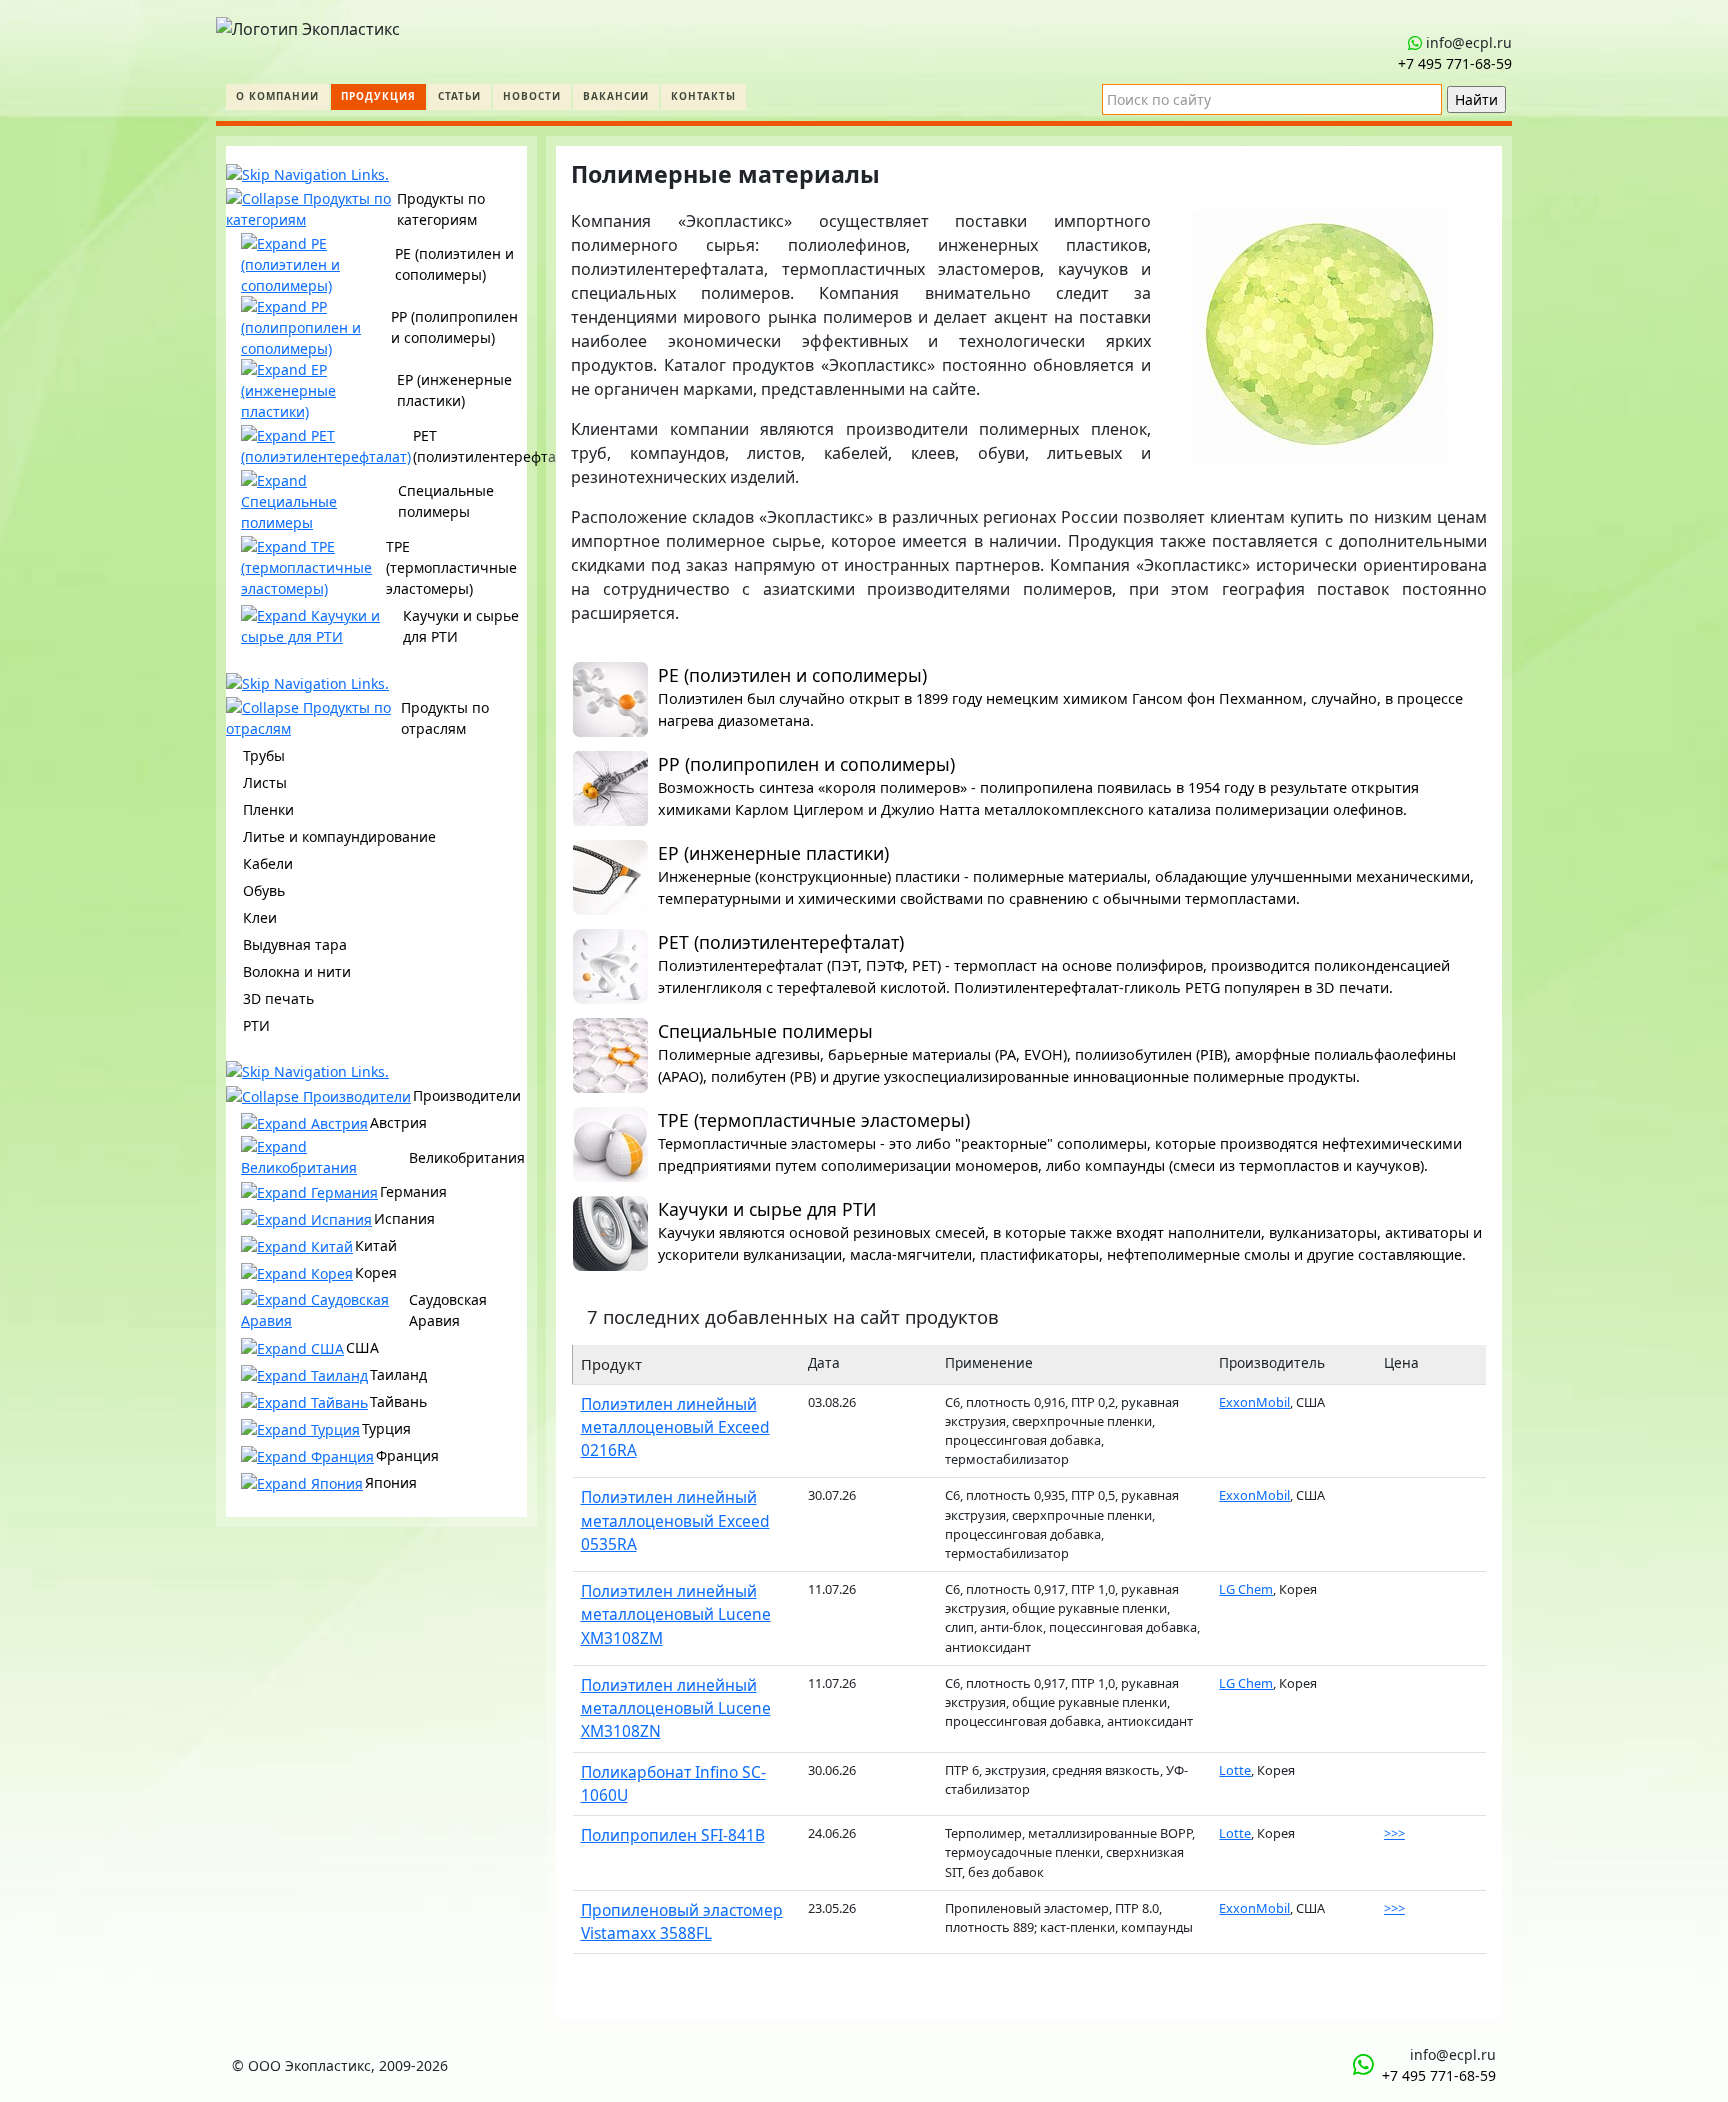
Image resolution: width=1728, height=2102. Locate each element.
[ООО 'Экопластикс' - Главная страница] (308, 24)
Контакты (703, 96)
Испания (404, 1218)
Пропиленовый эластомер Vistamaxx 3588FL (682, 1921)
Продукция (378, 96)
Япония (391, 1482)
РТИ (256, 1025)
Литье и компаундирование (339, 836)
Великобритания (467, 1157)
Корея (376, 1272)
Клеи (260, 917)
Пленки (268, 809)
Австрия (398, 1122)
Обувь (264, 890)
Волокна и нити (297, 971)
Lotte (1235, 1770)
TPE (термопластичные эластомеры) (451, 567)
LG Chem (1246, 1589)
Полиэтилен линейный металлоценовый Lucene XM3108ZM (676, 1614)
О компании (277, 96)
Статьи (459, 96)
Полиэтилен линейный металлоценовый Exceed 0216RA (675, 1427)
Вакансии (616, 96)
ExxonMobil (1254, 1402)
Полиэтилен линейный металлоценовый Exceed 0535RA (675, 1520)
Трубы (264, 755)
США (362, 1347)
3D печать (278, 998)
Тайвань (398, 1401)
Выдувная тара (295, 944)
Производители (467, 1095)
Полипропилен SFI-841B (673, 1835)
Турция (386, 1428)
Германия (413, 1191)
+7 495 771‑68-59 (1455, 63)
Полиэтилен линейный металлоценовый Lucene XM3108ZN (676, 1708)
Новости (532, 96)
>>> (1394, 1833)
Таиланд (398, 1374)
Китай (376, 1245)
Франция (407, 1455)
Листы (265, 782)
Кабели (268, 863)
